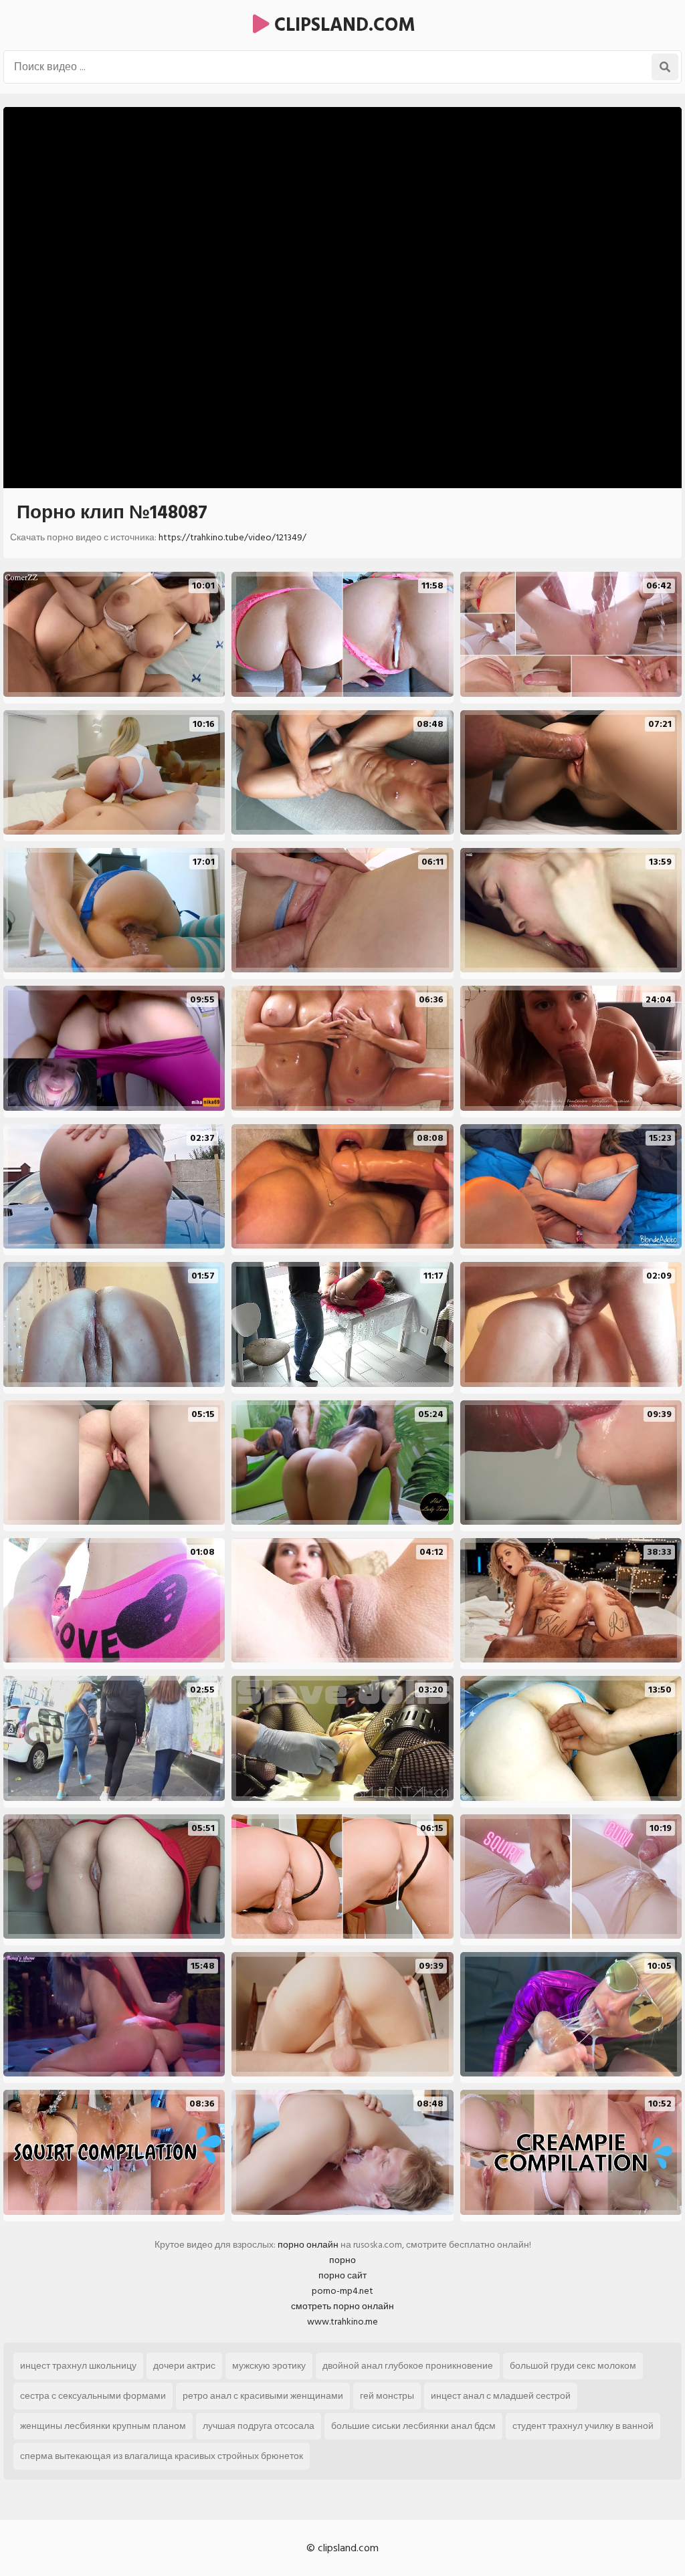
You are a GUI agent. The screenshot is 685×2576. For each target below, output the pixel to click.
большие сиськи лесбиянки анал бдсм (413, 2426)
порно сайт (342, 2275)
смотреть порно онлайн (342, 2306)
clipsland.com (342, 25)
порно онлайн (308, 2245)
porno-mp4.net (342, 2291)
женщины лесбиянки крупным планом (103, 2426)
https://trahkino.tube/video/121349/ (232, 537)
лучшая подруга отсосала (259, 2426)
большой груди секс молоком (573, 2366)
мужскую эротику (269, 2366)
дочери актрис (184, 2366)
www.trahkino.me (342, 2322)
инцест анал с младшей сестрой (501, 2396)
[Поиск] (665, 67)
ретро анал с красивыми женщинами (263, 2396)
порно (342, 2260)
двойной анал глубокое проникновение (408, 2366)
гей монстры (387, 2396)
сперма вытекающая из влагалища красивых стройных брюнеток (162, 2456)
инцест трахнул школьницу (78, 2366)
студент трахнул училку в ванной (583, 2426)
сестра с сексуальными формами (93, 2396)
